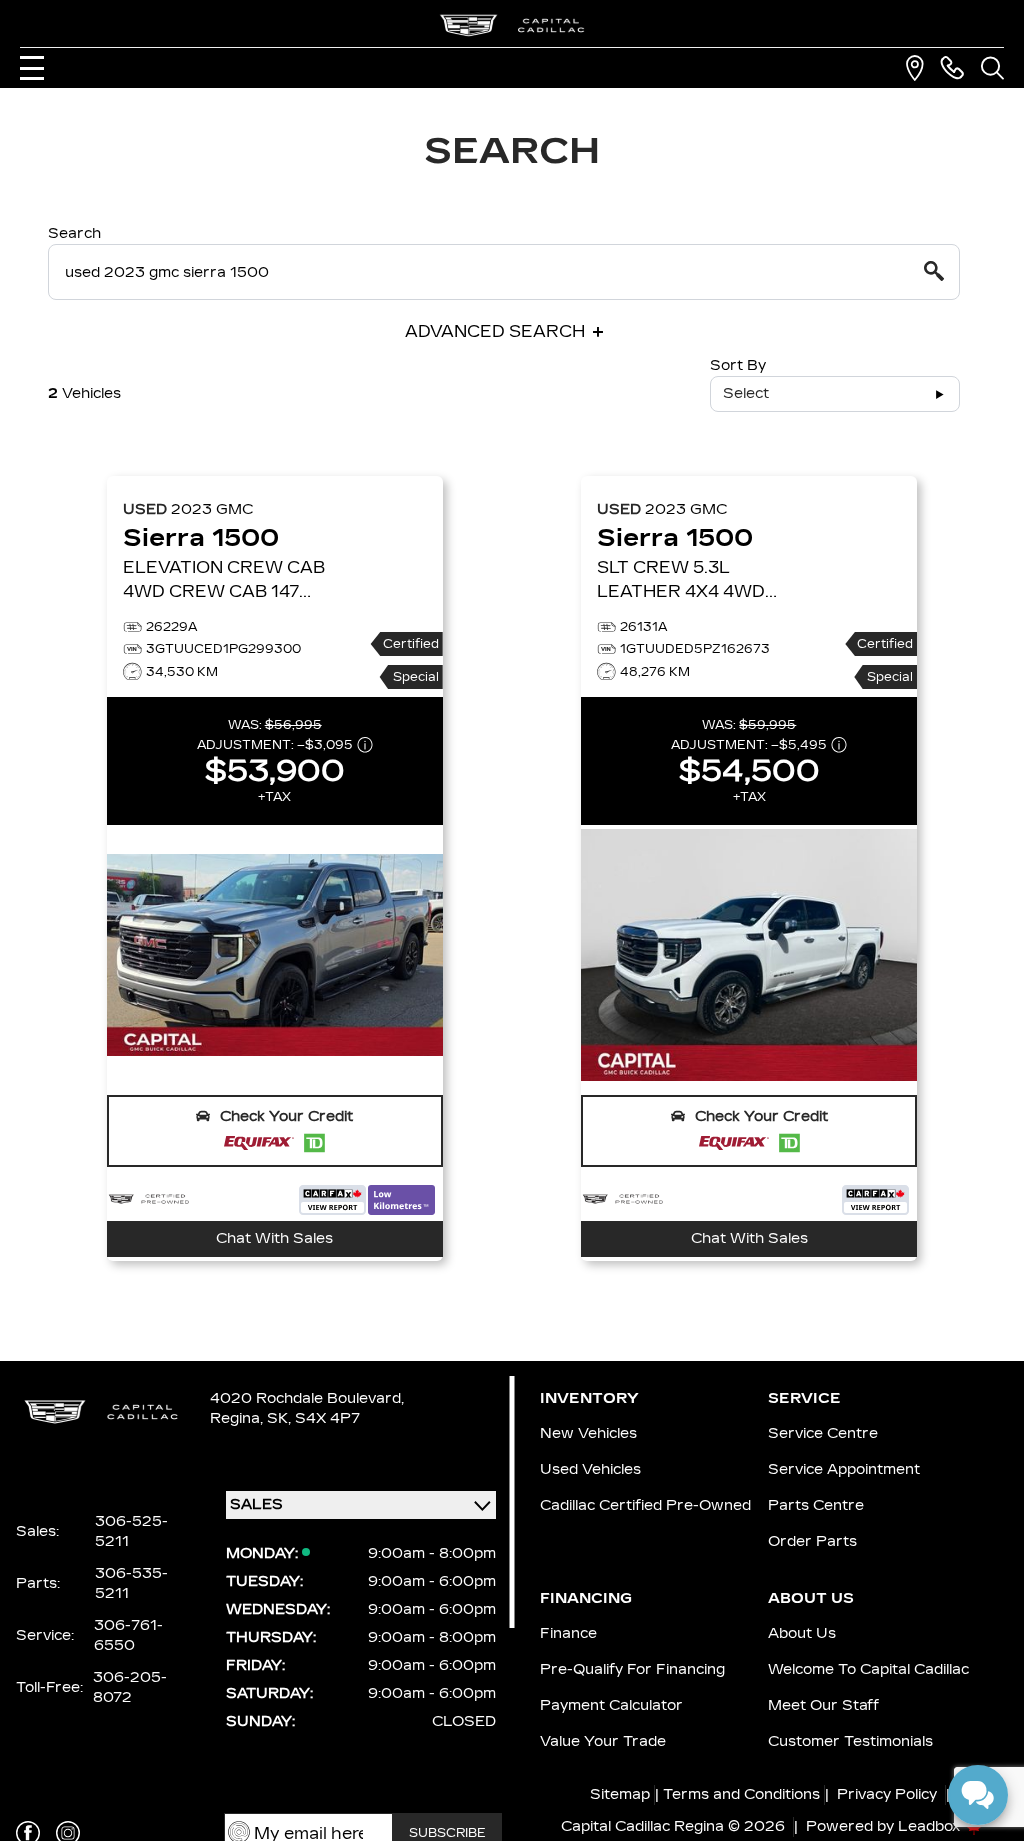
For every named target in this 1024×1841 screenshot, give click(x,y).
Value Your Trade (603, 1741)
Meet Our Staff (823, 1705)
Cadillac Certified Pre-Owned (645, 1505)
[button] (275, 1131)
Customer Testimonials (850, 1741)
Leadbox (931, 1826)
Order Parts (812, 1541)
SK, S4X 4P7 (313, 1418)
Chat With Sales (274, 1238)
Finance (568, 1633)
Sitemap (620, 1794)
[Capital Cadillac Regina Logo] (511, 25)
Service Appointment (844, 1469)
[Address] (915, 68)
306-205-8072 (130, 1687)
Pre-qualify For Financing (632, 1669)
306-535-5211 (131, 1583)
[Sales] (952, 68)
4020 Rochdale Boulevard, (307, 1398)
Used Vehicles (590, 1469)
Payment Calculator (611, 1705)
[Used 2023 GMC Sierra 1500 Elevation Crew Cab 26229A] (275, 955)
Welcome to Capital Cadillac (868, 1669)
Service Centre (823, 1433)
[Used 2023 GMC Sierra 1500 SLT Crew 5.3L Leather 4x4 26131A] (749, 955)
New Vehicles (588, 1433)
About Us (802, 1633)
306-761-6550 (128, 1635)
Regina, (238, 1418)
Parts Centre (816, 1505)
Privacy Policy (887, 1794)
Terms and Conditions (741, 1794)
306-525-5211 (131, 1531)
